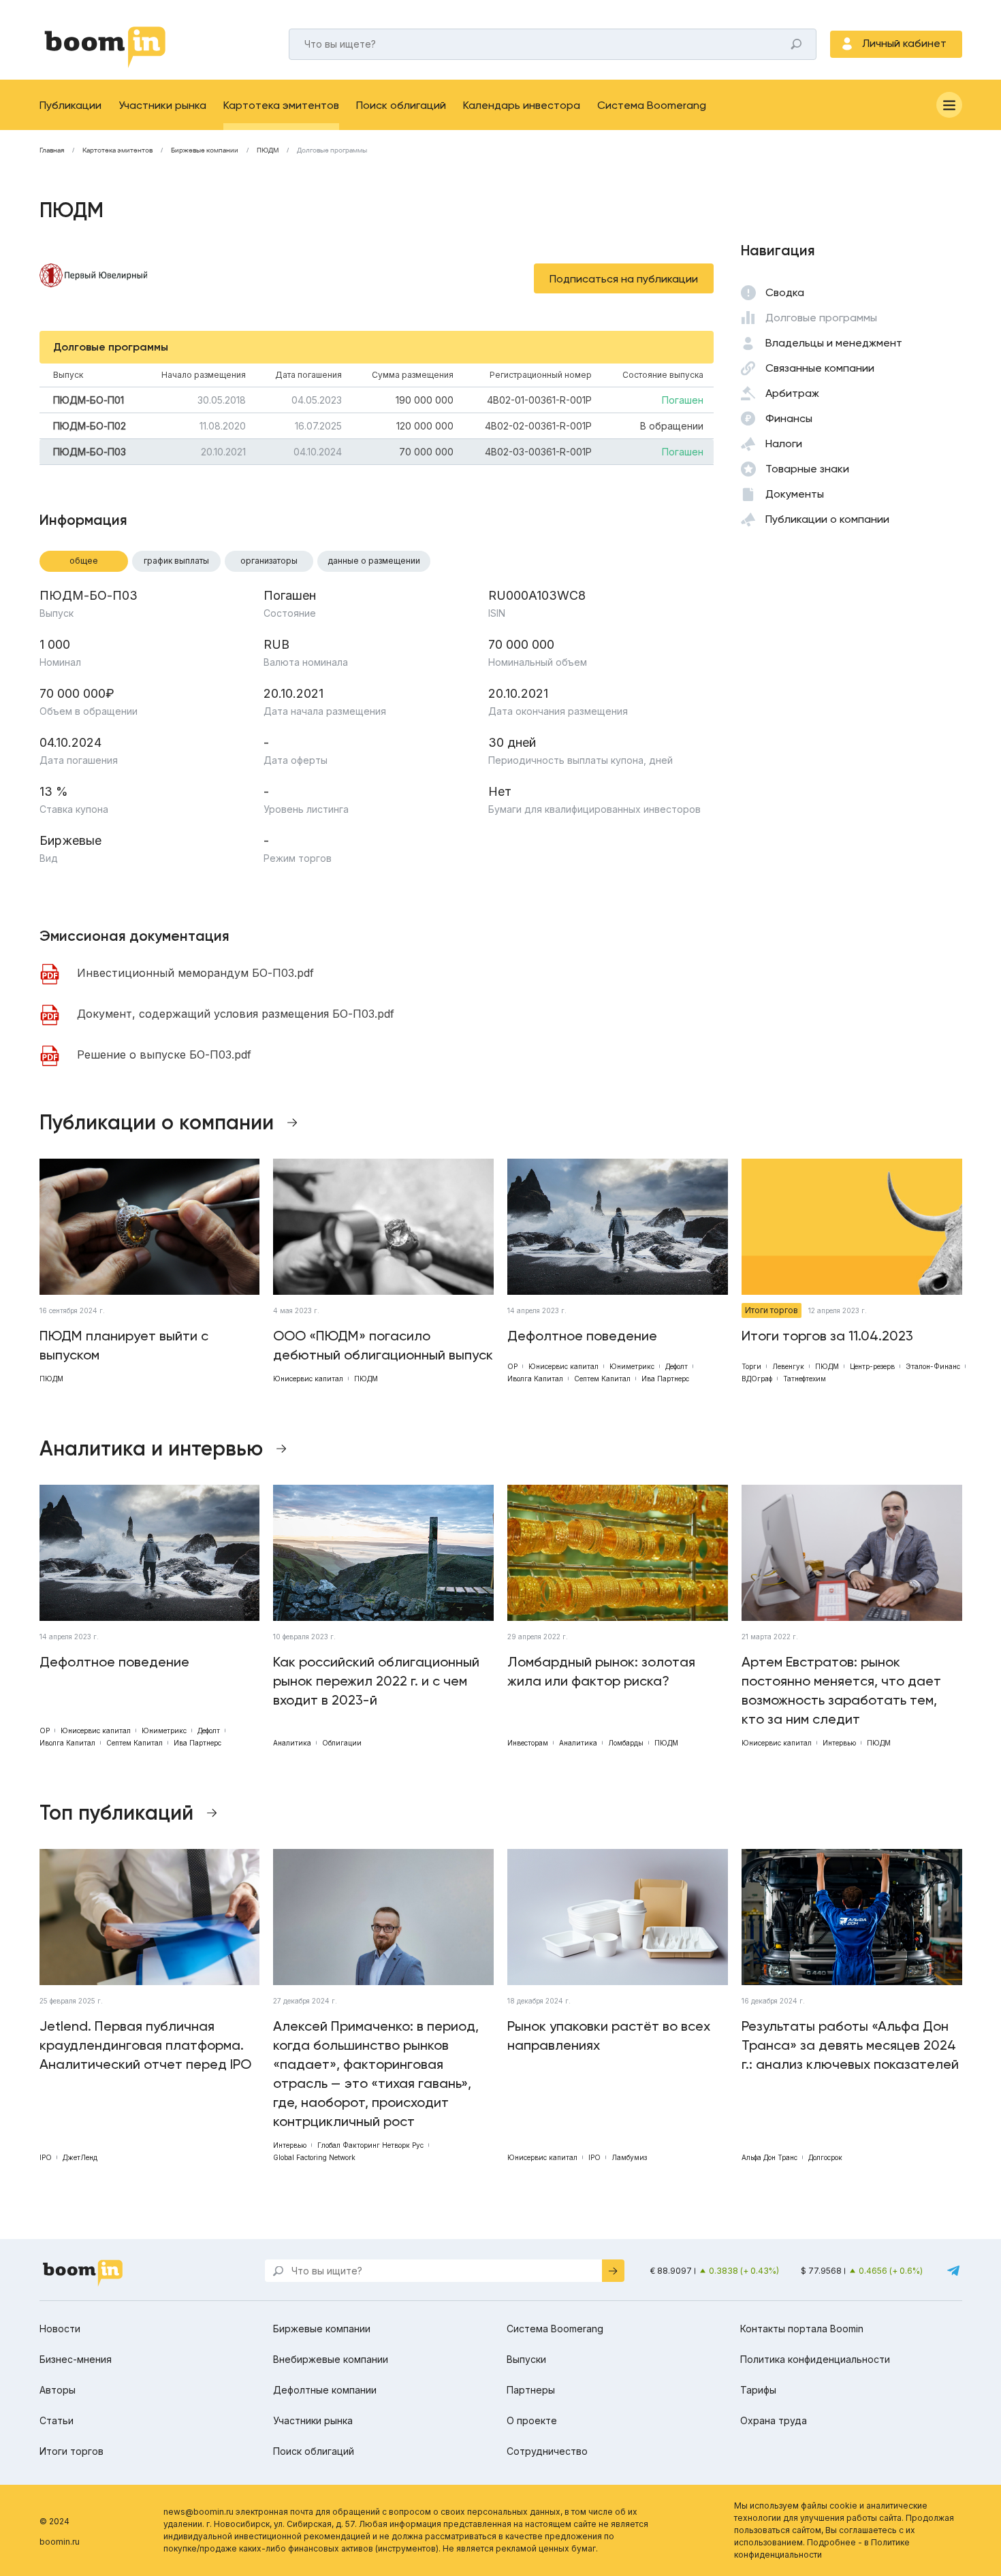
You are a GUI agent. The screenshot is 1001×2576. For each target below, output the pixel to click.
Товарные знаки (807, 469)
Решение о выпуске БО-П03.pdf (164, 1054)
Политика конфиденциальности (815, 2359)
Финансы (789, 418)
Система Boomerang (652, 105)
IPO (46, 2157)
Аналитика (292, 1743)
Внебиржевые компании (331, 2359)
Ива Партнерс (665, 1379)
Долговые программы (821, 318)
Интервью (839, 1743)
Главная (52, 150)
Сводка (785, 292)
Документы (795, 494)
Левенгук (788, 1366)
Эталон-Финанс (933, 1366)
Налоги (784, 444)
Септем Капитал (602, 1379)
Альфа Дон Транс (769, 2157)
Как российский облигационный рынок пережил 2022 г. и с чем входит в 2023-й (376, 1681)
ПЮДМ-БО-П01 (89, 400)
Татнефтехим (805, 1379)
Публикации (70, 105)
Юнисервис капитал (308, 1379)
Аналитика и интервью (151, 1449)
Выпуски (526, 2359)
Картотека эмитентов (281, 105)
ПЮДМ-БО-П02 (90, 426)
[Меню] (949, 105)
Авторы (58, 2390)
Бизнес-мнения (76, 2359)
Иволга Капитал (535, 1379)
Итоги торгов (772, 1310)
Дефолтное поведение (582, 1336)
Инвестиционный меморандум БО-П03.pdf (195, 973)
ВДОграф (757, 1379)
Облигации (342, 1743)
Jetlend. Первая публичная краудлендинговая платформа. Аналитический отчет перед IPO (145, 2045)
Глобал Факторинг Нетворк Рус (370, 2145)
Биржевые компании (205, 150)
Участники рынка (162, 105)
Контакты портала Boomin (802, 2329)
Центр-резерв (872, 1366)
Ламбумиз (629, 2157)
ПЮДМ (268, 150)
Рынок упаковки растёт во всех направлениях (609, 2035)
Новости (60, 2329)
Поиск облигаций (401, 105)
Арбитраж (792, 393)
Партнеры (531, 2390)
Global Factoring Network (314, 2157)
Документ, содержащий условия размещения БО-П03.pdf (236, 1014)
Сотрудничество (547, 2451)
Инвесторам (528, 1743)
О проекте (532, 2420)
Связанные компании (820, 368)
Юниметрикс (632, 1366)
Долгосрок (825, 2157)
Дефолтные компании (325, 2390)
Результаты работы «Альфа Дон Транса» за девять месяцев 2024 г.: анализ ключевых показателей (850, 2045)
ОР (512, 1366)
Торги (751, 1366)
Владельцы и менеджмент (834, 343)
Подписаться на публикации (624, 279)
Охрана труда (774, 2420)
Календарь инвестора (522, 105)
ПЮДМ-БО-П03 (90, 452)
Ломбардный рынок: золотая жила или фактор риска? (601, 1671)
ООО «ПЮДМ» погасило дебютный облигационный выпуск (383, 1345)
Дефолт (677, 1366)
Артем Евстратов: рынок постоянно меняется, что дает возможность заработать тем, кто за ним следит (841, 1690)
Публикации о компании (827, 519)
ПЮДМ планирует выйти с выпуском (124, 1345)
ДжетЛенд (80, 2157)
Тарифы (758, 2390)
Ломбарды (626, 1743)
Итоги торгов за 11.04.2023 (827, 1336)
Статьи (57, 2420)
